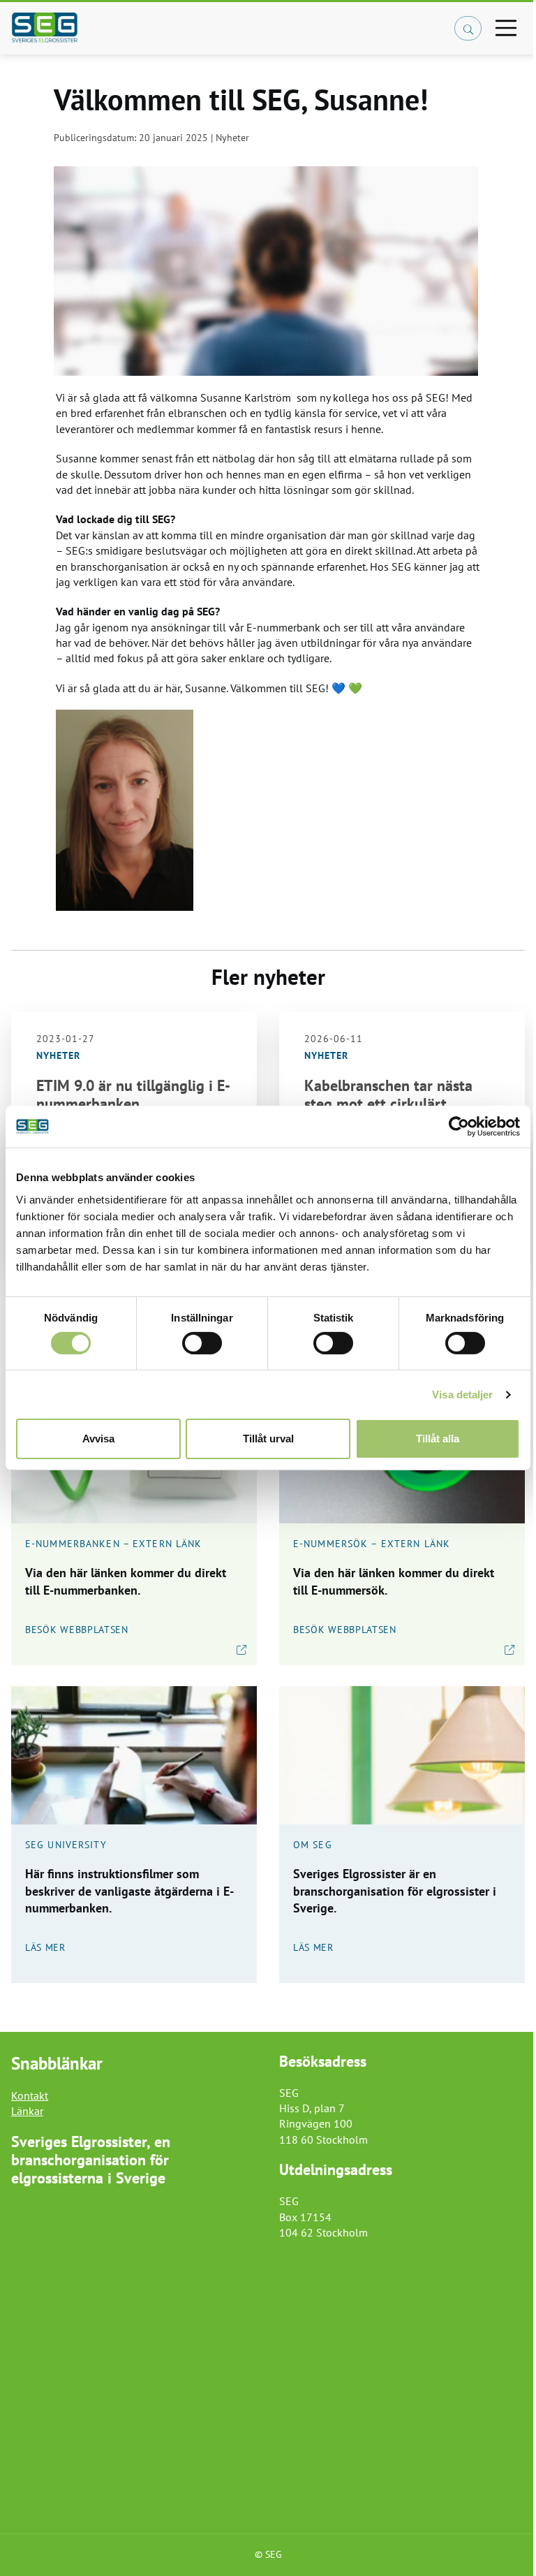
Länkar (27, 2111)
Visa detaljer (462, 1395)
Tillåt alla (438, 1439)
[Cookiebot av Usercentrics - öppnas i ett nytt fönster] (459, 1127)
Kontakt (30, 2095)
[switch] (202, 1343)
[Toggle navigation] (506, 28)
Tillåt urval (268, 1439)
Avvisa (98, 1439)
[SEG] (179, 28)
